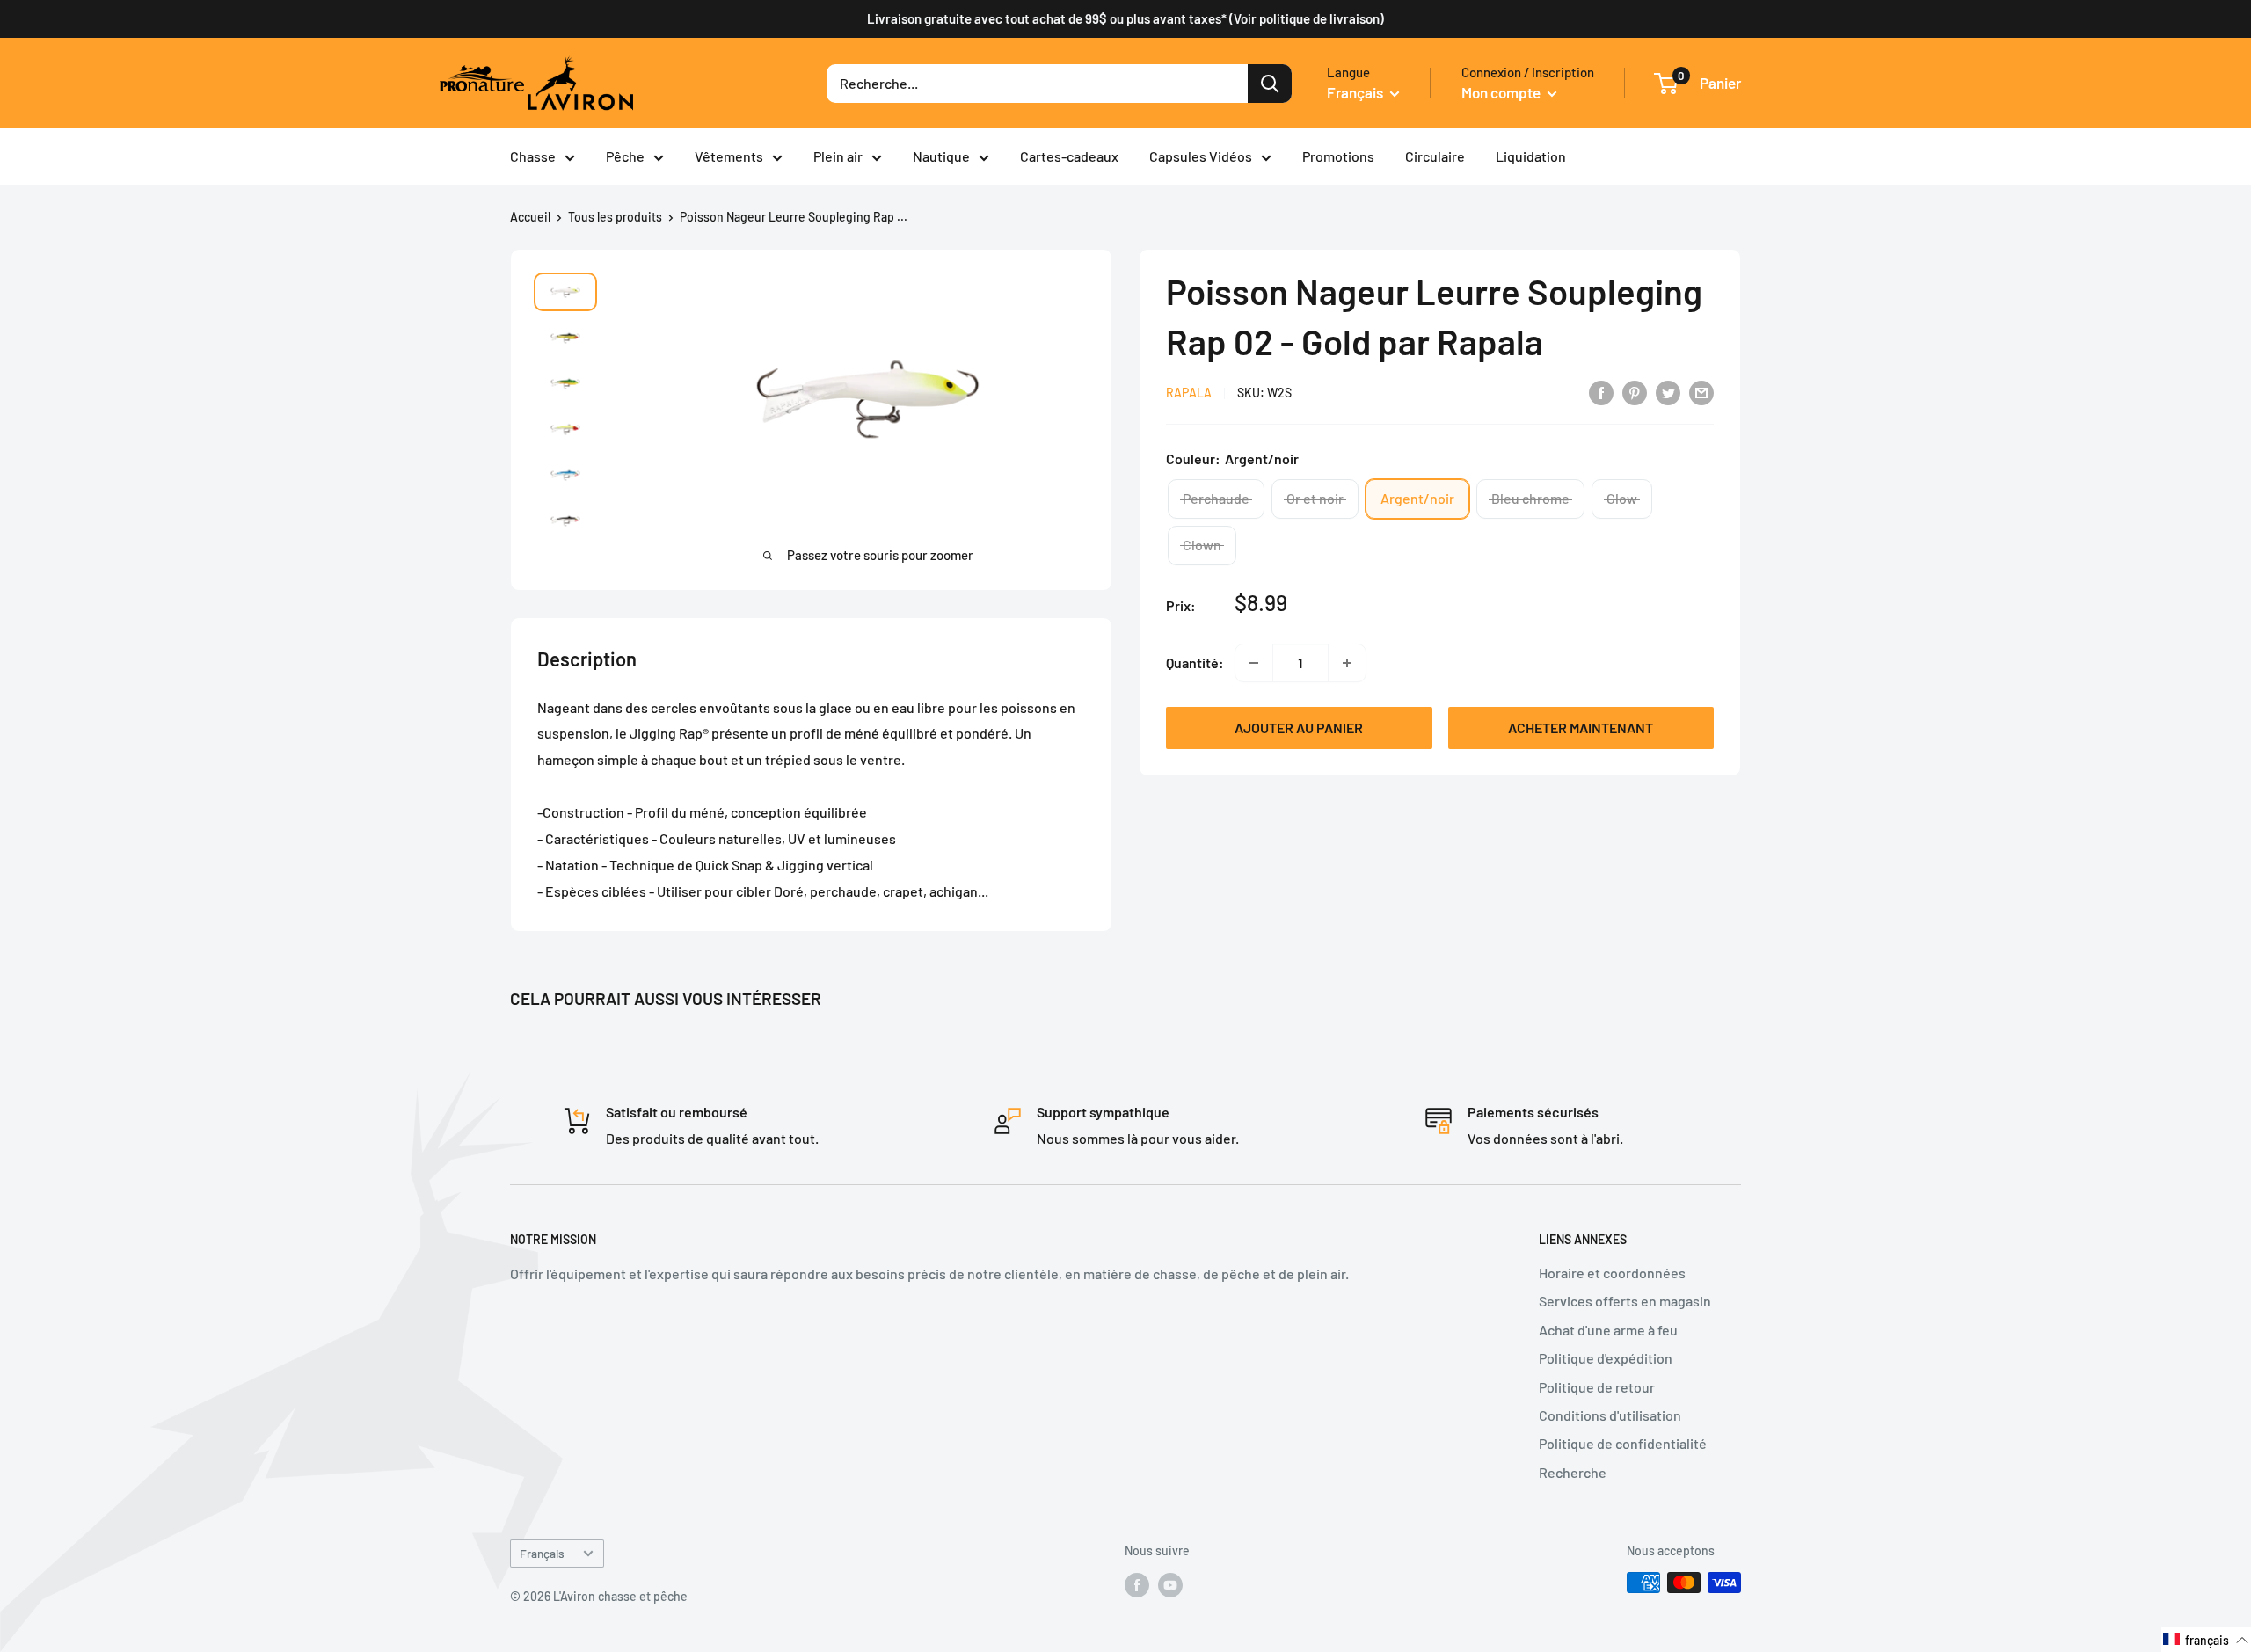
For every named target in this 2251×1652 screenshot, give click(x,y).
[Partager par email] (1701, 392)
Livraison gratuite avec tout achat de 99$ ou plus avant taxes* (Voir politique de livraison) (1125, 18)
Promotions (1338, 156)
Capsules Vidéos (1201, 156)
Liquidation (1531, 156)
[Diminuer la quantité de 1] (1254, 663)
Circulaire (1435, 156)
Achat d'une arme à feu (1608, 1330)
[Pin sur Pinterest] (1635, 392)
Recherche (1573, 1472)
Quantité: (1195, 662)
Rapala (1189, 393)
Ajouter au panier (1299, 728)
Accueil (530, 217)
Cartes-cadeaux (1069, 156)
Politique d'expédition (1606, 1358)
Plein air (838, 156)
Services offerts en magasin (1625, 1301)
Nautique (941, 156)
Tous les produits (615, 217)
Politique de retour (1597, 1387)
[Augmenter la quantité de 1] (1347, 663)
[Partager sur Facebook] (1601, 392)
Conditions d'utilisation (1610, 1415)
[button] (2206, 1640)
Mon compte (1502, 92)
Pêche (625, 156)
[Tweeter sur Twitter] (1668, 392)
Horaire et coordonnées (1612, 1273)
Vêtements (729, 156)
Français (542, 1553)
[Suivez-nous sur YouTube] (1170, 1584)
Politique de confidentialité (1623, 1443)
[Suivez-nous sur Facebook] (1137, 1584)
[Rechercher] (1270, 84)
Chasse (533, 156)
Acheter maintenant (1581, 728)
